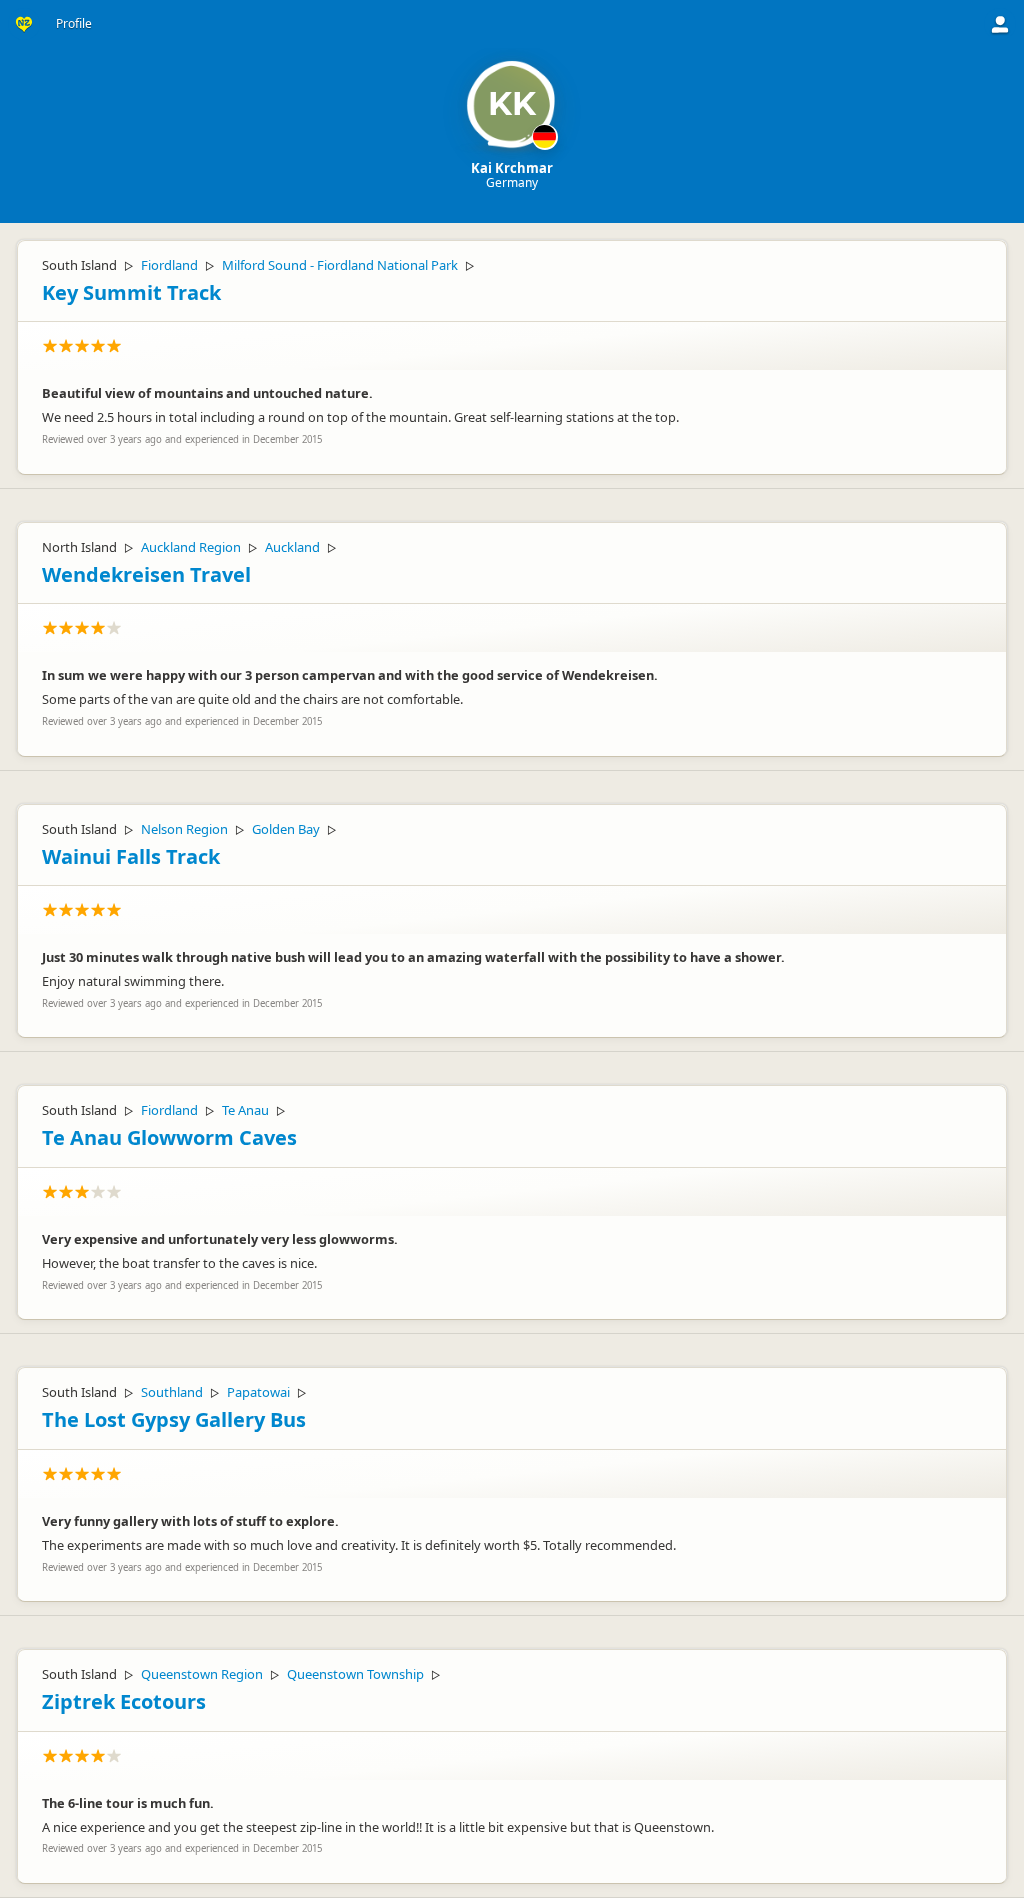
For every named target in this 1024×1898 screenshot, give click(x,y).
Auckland (292, 547)
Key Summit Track (131, 292)
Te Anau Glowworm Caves (169, 1137)
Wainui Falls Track (131, 856)
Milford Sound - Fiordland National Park (340, 265)
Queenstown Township (355, 1674)
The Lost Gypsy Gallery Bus (174, 1419)
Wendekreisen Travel (146, 574)
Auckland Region (191, 547)
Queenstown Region (202, 1674)
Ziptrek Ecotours (124, 1701)
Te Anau (245, 1110)
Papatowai (258, 1392)
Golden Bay (286, 829)
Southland (172, 1392)
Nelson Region (184, 829)
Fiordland (169, 265)
